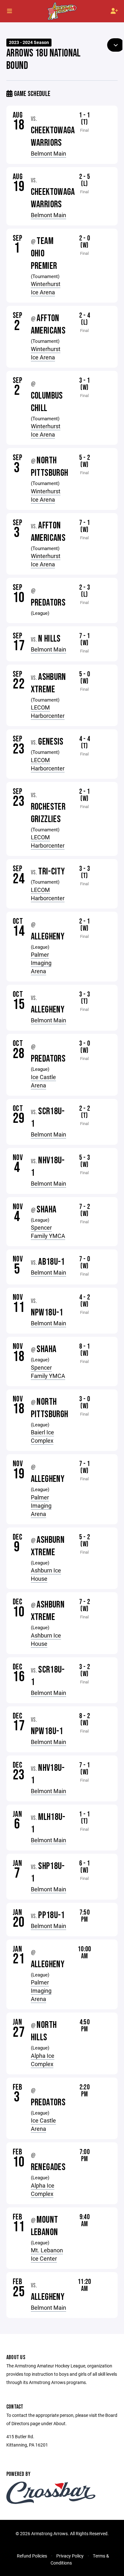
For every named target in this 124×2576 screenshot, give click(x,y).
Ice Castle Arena (43, 1081)
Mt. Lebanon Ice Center (47, 2254)
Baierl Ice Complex (42, 1436)
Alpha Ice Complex (43, 2060)
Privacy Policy (70, 2556)
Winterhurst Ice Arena (46, 288)
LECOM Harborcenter (48, 711)
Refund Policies (32, 2556)
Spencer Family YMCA (48, 1232)
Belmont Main (48, 153)
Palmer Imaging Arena (41, 963)
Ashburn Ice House (46, 1574)
